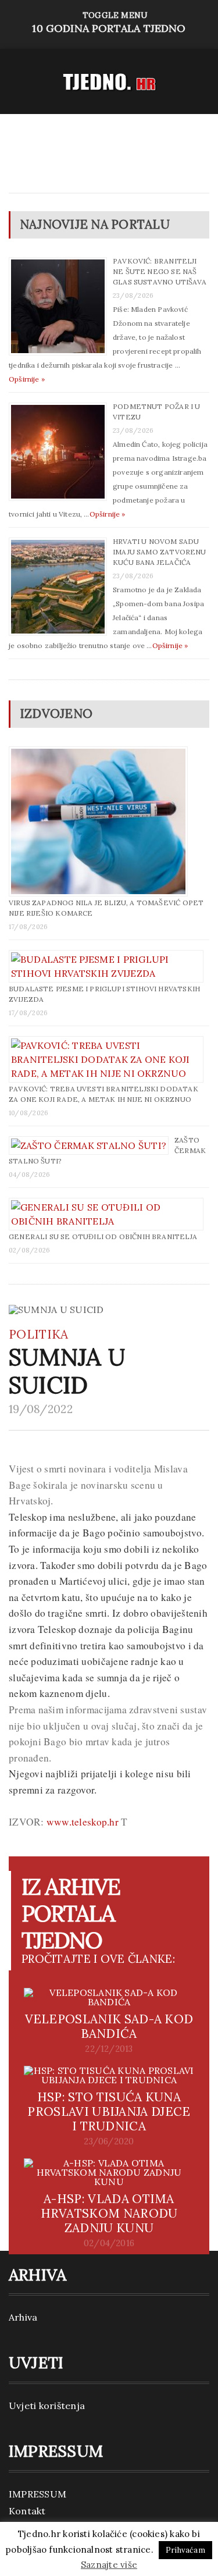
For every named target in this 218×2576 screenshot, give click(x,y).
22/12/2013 (109, 2049)
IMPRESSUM (37, 2494)
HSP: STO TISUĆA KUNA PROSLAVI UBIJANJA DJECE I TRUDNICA (109, 2111)
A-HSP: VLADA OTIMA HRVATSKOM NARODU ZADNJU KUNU (109, 2213)
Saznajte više (109, 2565)
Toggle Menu (109, 22)
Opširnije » (27, 379)
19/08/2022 (41, 1409)
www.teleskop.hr (83, 1822)
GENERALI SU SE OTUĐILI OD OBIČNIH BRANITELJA (103, 1237)
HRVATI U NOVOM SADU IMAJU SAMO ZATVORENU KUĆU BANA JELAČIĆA (160, 552)
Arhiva (23, 2317)
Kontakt (27, 2511)
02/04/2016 (109, 2243)
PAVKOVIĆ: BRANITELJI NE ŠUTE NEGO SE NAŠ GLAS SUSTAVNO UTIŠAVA (160, 271)
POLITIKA (39, 1334)
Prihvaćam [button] (185, 2550)
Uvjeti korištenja (47, 2406)
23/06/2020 (109, 2141)
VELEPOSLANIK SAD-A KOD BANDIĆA (109, 2026)
